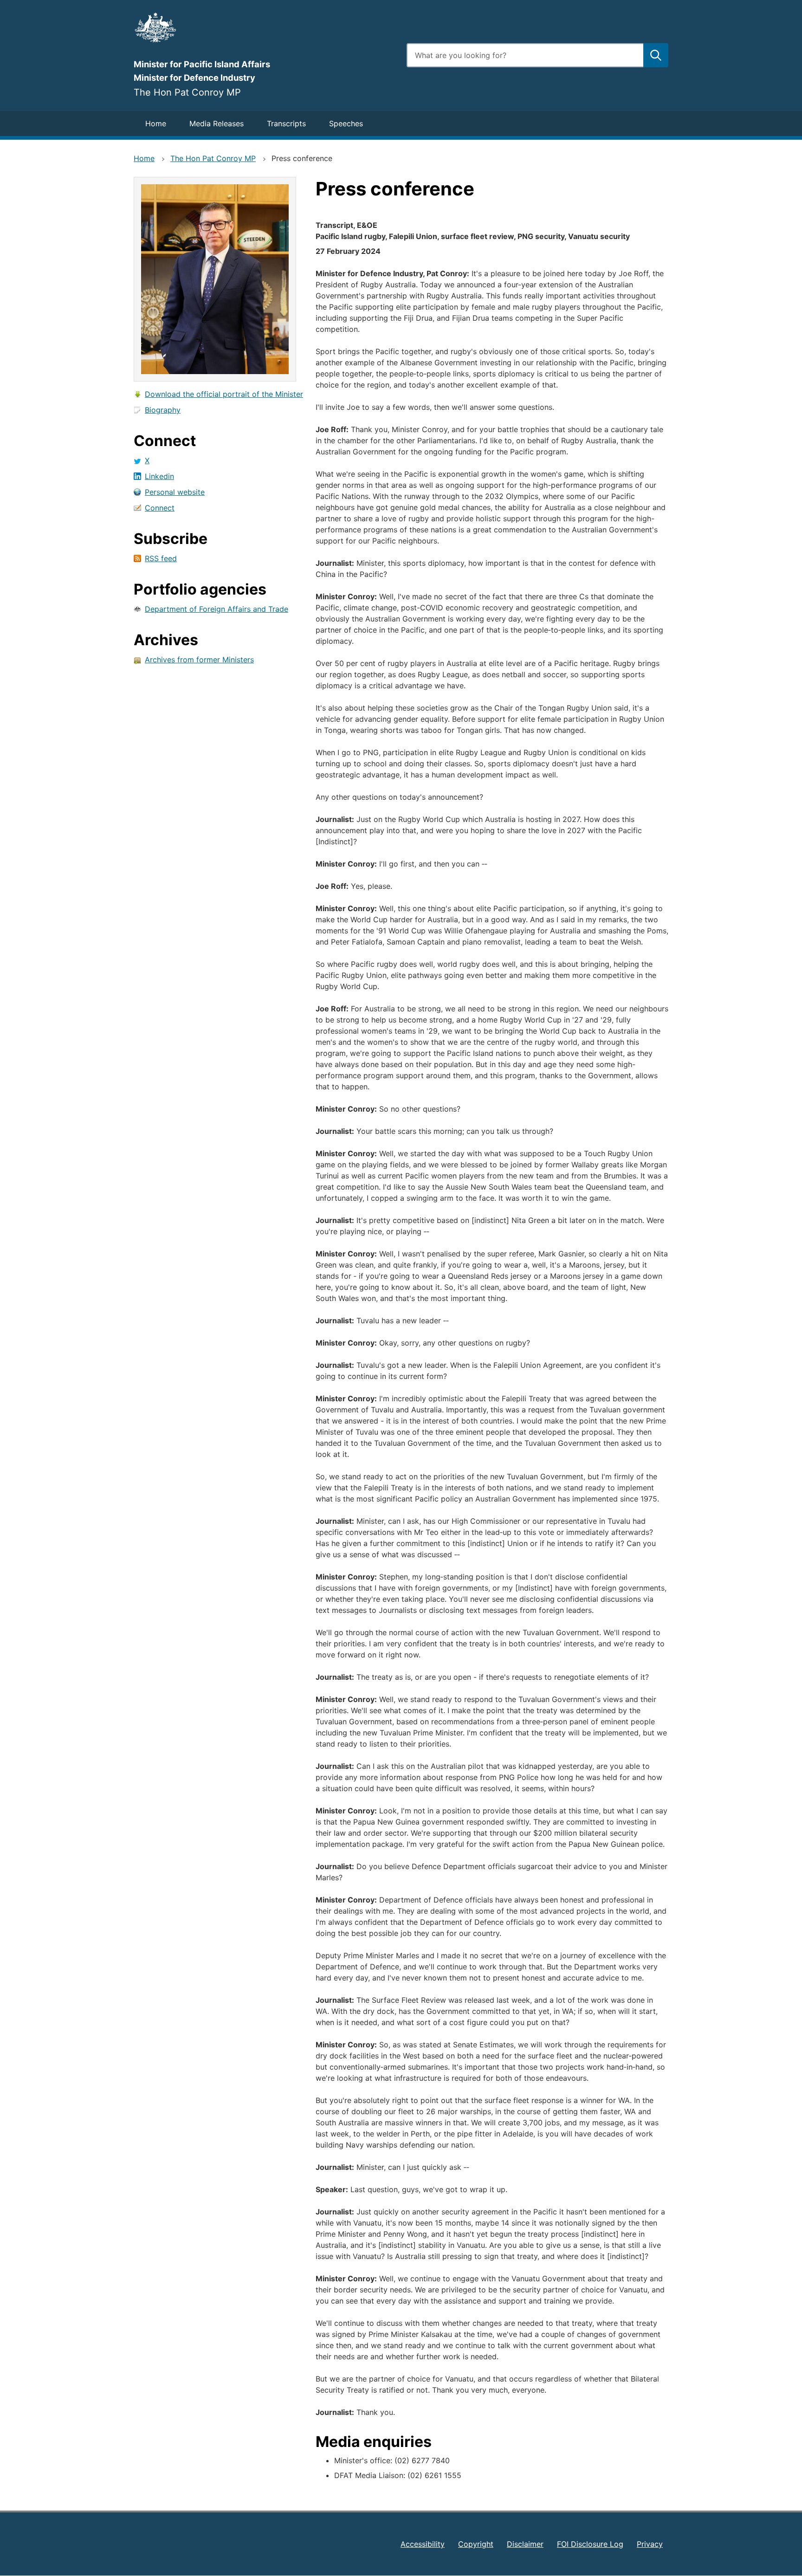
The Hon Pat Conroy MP (213, 158)
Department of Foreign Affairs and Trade (217, 609)
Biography (163, 410)
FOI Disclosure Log (590, 2544)
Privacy (650, 2544)
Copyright (476, 2544)
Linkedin (159, 476)
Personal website (175, 492)
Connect (160, 508)
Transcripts (286, 123)
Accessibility (423, 2544)
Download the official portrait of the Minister (224, 394)
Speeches (346, 123)
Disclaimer (525, 2544)
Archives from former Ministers (199, 660)
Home (156, 123)
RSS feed (161, 558)
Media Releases (217, 123)
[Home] (265, 27)
